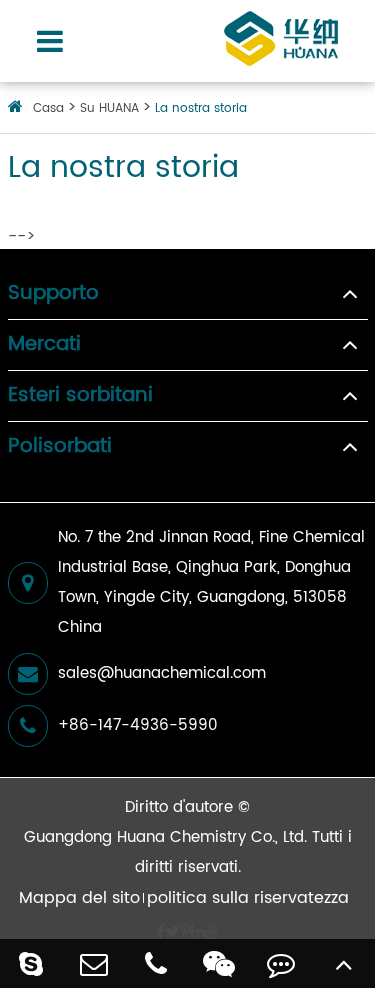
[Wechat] (219, 963)
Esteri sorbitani (80, 396)
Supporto (53, 294)
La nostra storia (201, 108)
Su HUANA (109, 108)
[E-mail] (94, 963)
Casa (48, 108)
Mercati (44, 345)
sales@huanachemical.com (162, 673)
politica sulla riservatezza (248, 898)
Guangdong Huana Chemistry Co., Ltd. (165, 837)
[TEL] (156, 963)
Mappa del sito (79, 898)
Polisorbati (60, 447)
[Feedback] (281, 963)
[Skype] (31, 963)
